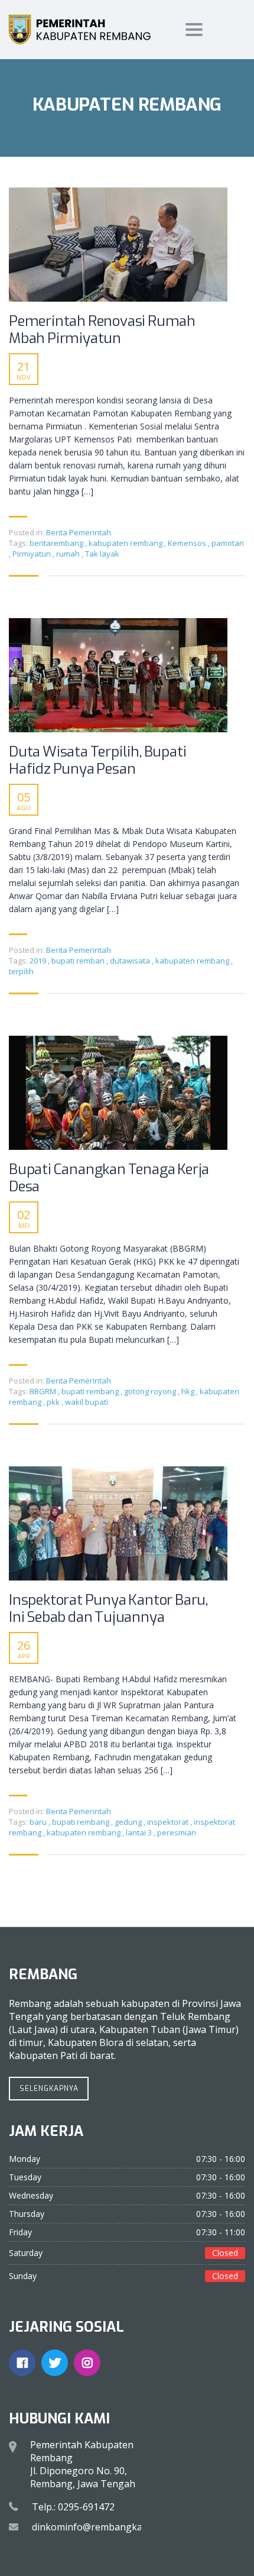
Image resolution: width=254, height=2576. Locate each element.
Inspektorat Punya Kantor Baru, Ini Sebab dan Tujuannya (108, 1609)
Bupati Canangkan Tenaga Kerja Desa (109, 1178)
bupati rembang (91, 1391)
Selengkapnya (49, 2089)
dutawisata (131, 961)
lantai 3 (140, 1832)
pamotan (228, 543)
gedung (129, 1822)
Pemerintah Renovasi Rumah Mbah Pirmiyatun (102, 330)
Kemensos (188, 543)
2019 (39, 961)
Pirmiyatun (32, 554)
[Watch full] (118, 245)
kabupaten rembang (126, 543)
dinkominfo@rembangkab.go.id (102, 2527)
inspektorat (169, 1822)
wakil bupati (87, 1402)
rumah (69, 554)
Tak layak (102, 554)
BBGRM (44, 1391)
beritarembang (57, 543)
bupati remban (79, 961)
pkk (54, 1402)
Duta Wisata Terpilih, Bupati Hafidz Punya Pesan (97, 761)
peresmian (177, 1832)
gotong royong (151, 1391)
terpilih (21, 971)
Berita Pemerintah (79, 532)
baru (39, 1822)
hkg (189, 1391)
